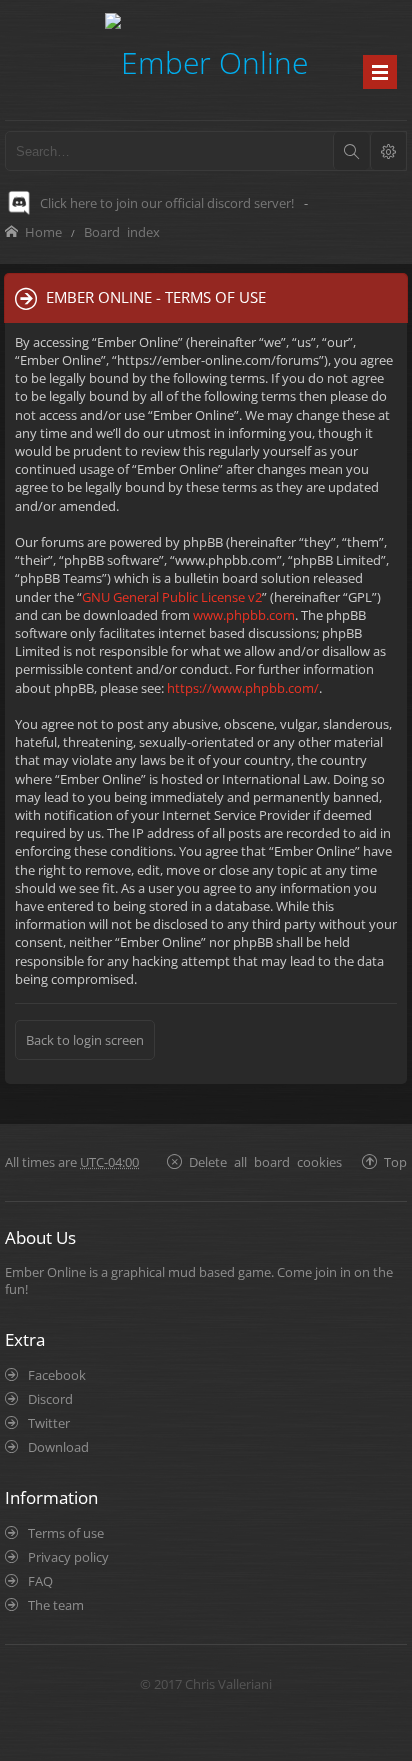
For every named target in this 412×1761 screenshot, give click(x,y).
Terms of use (66, 1533)
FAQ (40, 1581)
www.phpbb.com (244, 615)
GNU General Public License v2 (172, 597)
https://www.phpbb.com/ (243, 688)
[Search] (351, 151)
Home (43, 231)
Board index (122, 231)
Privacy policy (68, 1557)
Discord (50, 1399)
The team (56, 1605)
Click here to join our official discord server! (167, 203)
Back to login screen (85, 1040)
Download (58, 1447)
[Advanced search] (388, 151)
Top (395, 1161)
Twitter (49, 1423)
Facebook (57, 1375)
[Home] (206, 59)
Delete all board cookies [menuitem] (265, 1161)
